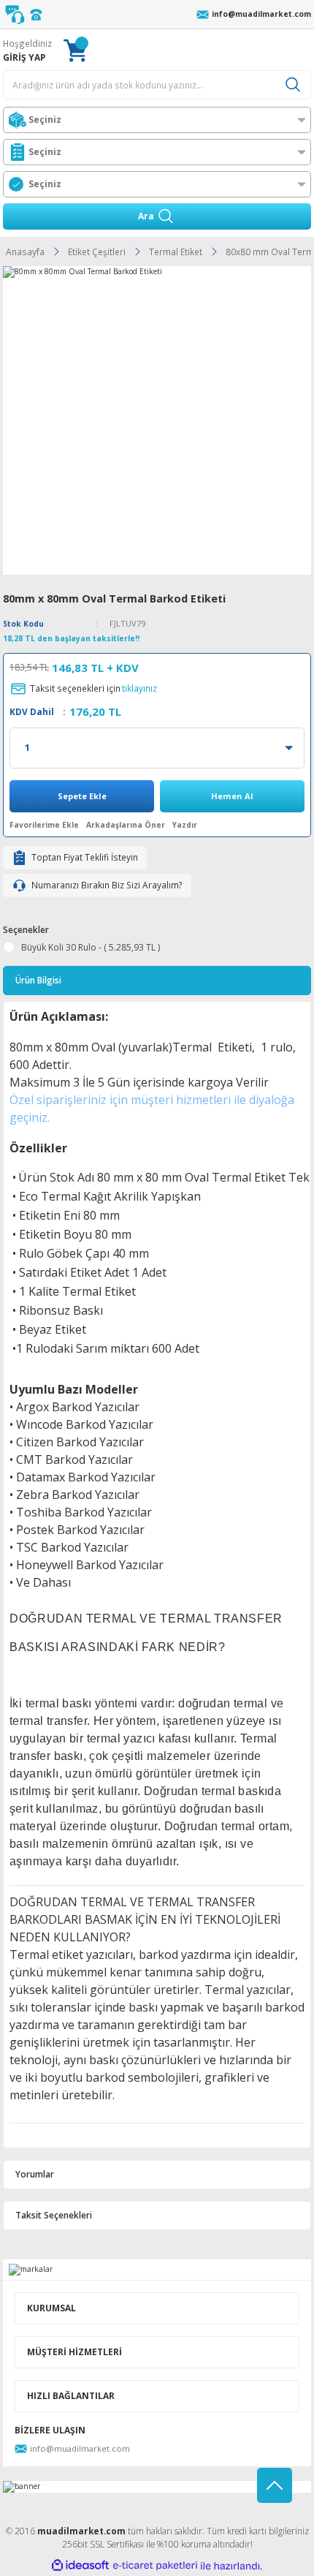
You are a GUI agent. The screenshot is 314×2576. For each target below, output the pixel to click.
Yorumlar (35, 2174)
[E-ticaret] (155, 2565)
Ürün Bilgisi (38, 980)
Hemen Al (232, 796)
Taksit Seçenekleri (54, 2215)
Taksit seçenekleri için (93, 688)
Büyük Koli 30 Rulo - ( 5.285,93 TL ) (91, 947)
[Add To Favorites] (44, 825)
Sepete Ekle (82, 796)
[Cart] (75, 50)
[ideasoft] (80, 2566)
